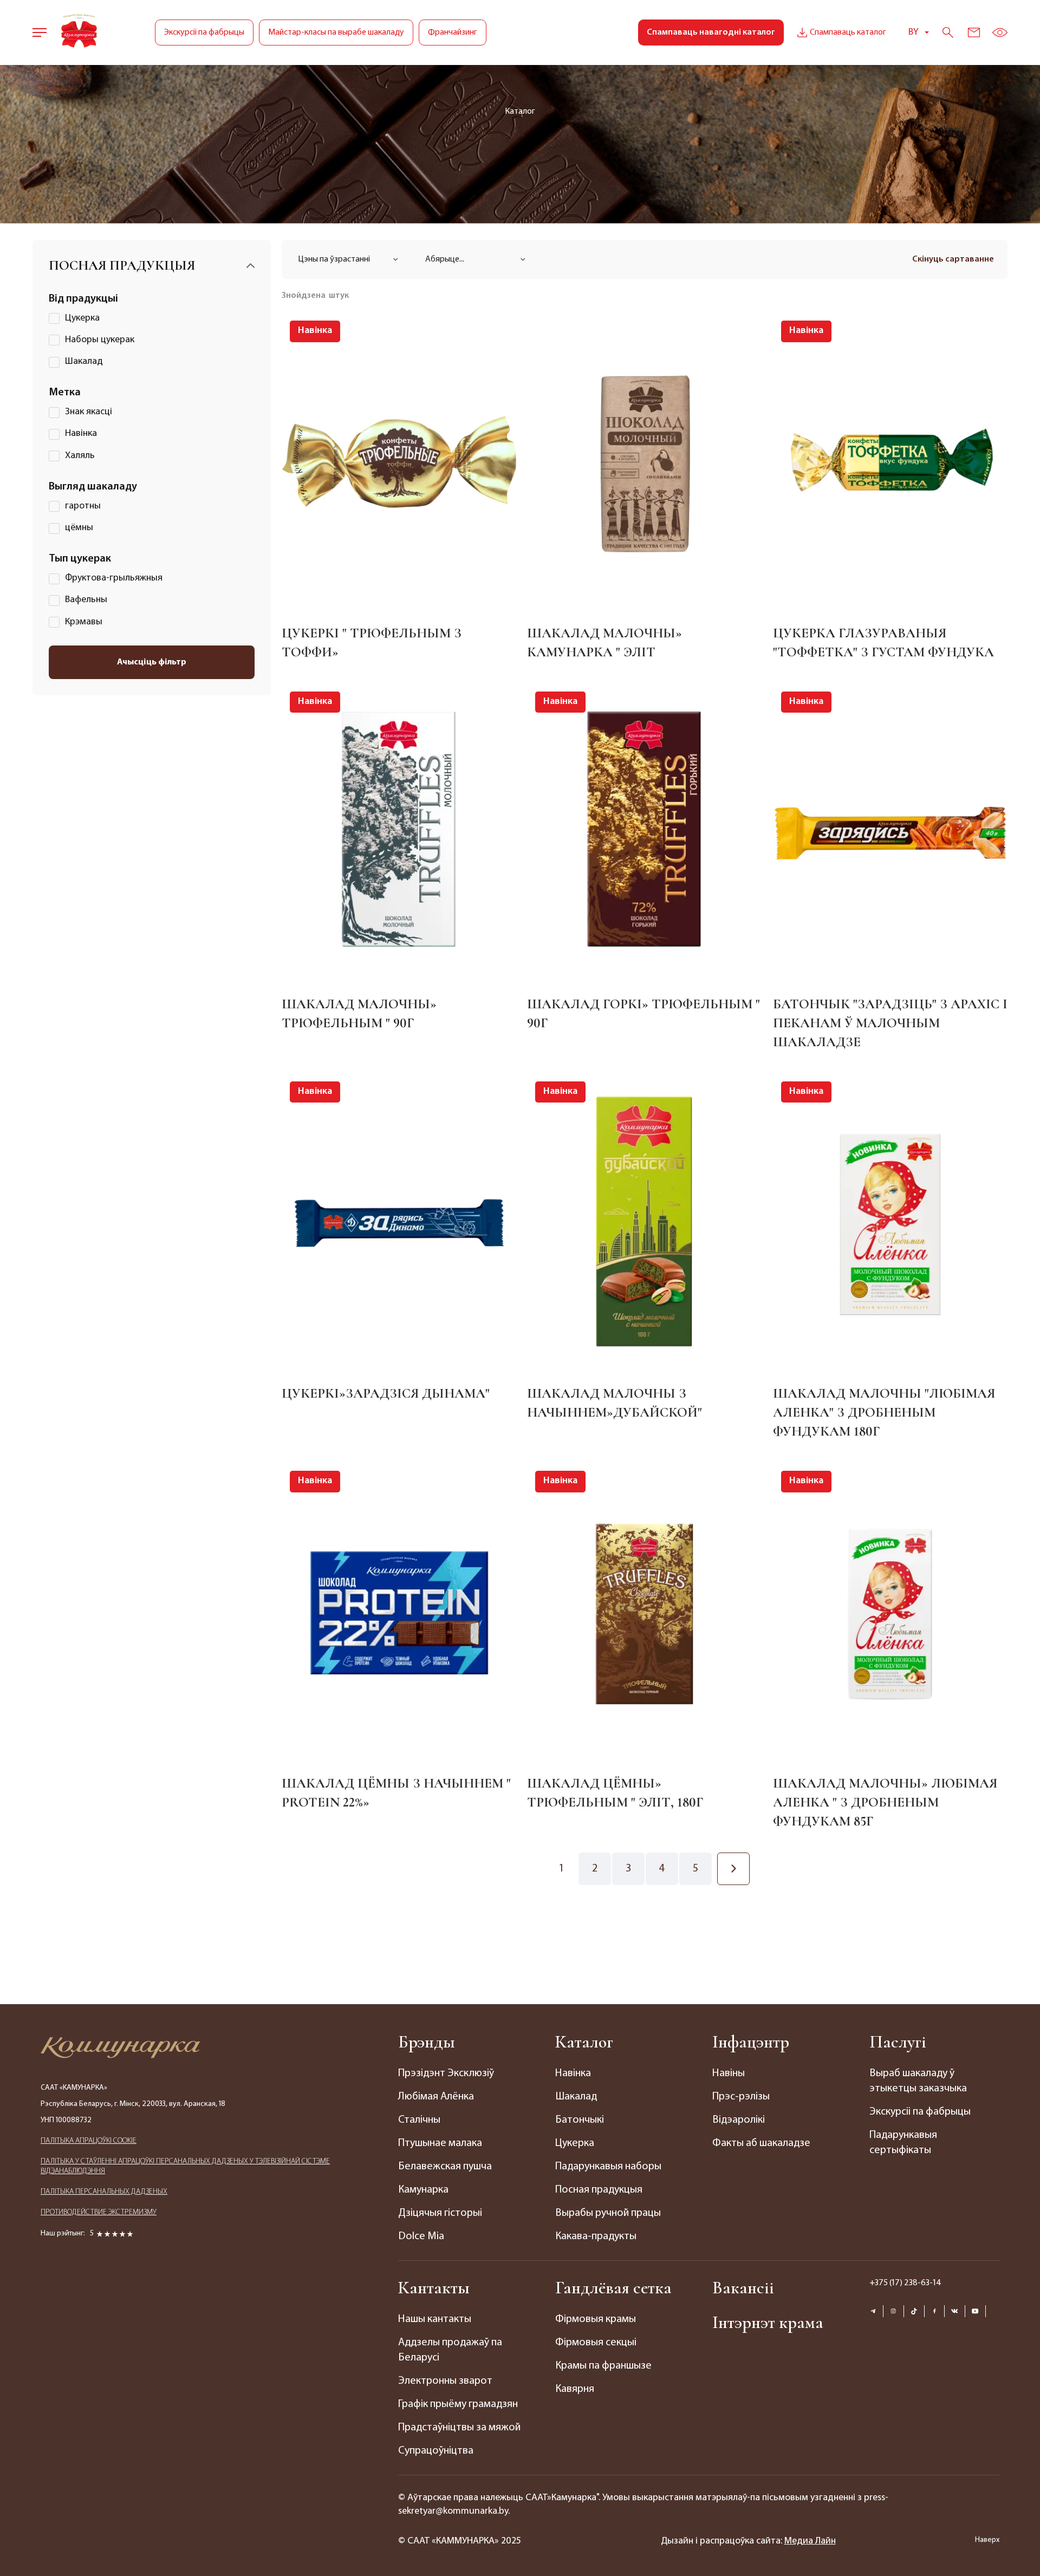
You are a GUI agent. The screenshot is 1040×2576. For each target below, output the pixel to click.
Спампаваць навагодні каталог (711, 32)
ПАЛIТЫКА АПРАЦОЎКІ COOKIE (89, 2141)
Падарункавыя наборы (608, 2167)
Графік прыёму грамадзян (458, 2404)
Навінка (573, 2073)
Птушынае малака (440, 2143)
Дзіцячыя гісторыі (440, 2213)
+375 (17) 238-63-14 (905, 2283)
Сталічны (419, 2120)
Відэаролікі (739, 2120)
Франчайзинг (453, 32)
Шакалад (576, 2097)
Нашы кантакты (435, 2319)
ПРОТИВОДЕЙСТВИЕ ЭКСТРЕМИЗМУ (99, 2212)
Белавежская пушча (445, 2167)
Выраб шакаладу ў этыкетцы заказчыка (918, 2081)
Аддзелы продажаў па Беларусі (450, 2350)
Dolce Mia (421, 2236)
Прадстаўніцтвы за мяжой (459, 2428)
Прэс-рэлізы (741, 2097)
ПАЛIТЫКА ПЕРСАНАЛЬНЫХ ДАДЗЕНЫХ (104, 2192)
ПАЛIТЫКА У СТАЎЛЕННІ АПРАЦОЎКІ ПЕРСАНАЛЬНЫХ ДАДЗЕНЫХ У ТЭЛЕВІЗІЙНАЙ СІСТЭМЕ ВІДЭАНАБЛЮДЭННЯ (185, 2166)
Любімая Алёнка (436, 2097)
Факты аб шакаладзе (761, 2143)
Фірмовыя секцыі (596, 2343)
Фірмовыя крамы (596, 2319)
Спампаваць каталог (848, 32)
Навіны (729, 2073)
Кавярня (575, 2389)
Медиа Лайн (810, 2541)
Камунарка (423, 2190)
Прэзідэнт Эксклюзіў (446, 2073)
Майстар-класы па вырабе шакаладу (336, 32)
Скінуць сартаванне (953, 259)
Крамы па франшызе (603, 2366)
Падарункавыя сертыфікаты (903, 2143)
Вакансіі (743, 2288)
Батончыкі (580, 2120)
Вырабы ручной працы (608, 2213)
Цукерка (575, 2143)
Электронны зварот (445, 2381)
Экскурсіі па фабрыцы (204, 32)
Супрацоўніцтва (436, 2451)
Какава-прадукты (596, 2236)
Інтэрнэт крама (768, 2322)
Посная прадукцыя (599, 2190)
